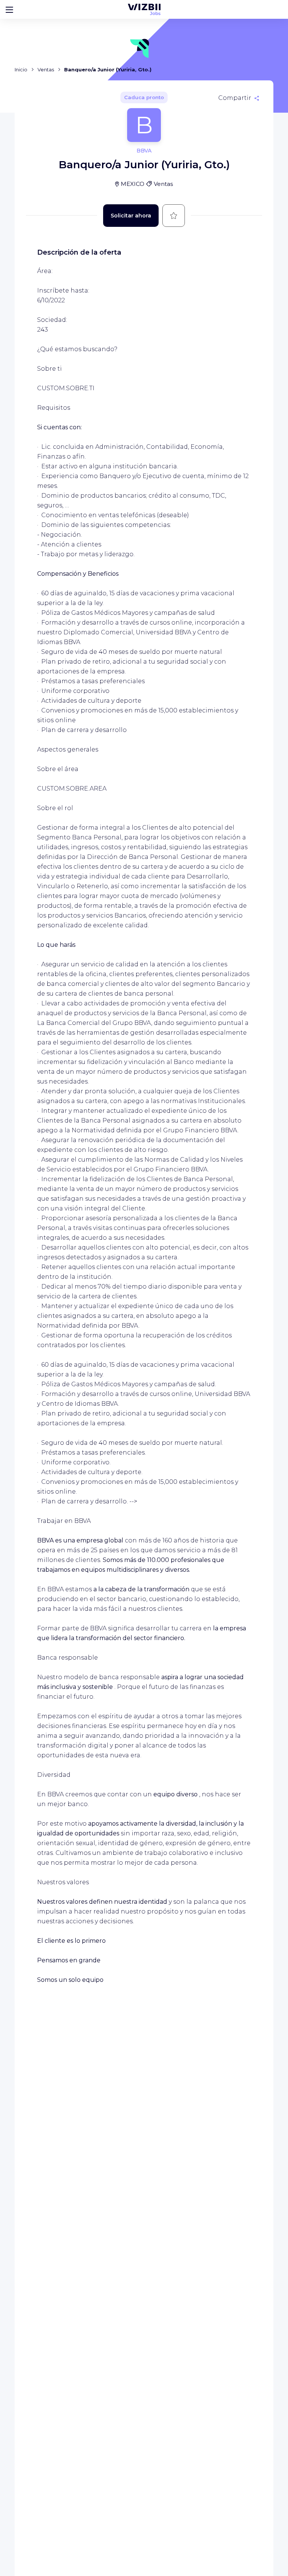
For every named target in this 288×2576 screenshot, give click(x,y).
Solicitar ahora (131, 216)
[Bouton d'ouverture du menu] (9, 9)
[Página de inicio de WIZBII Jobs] (144, 9)
